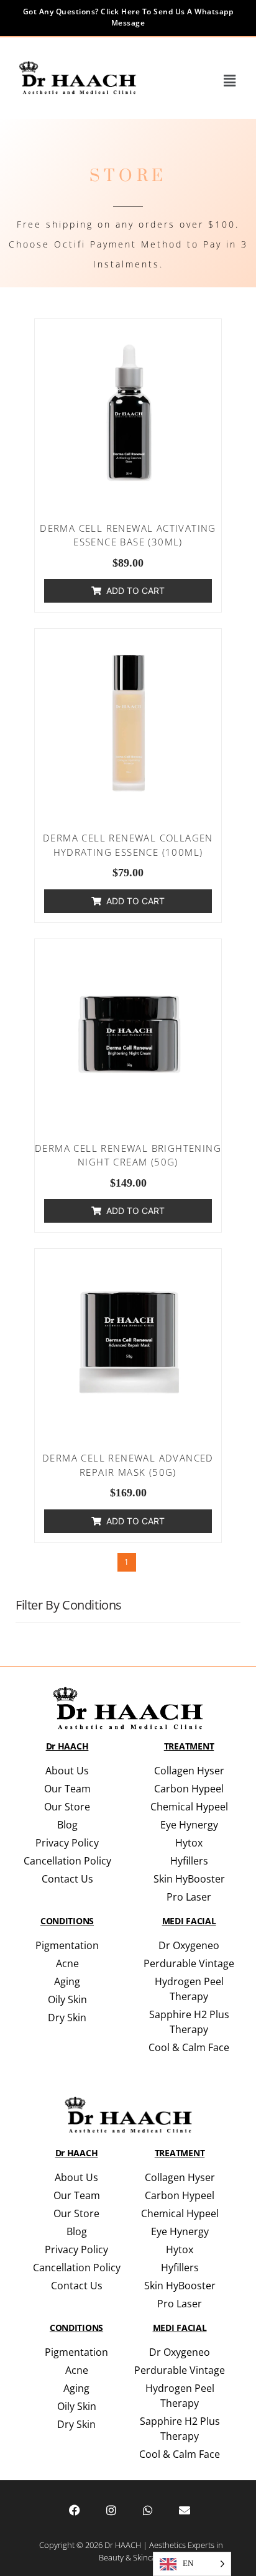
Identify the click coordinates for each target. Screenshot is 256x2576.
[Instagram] (111, 2510)
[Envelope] (185, 2510)
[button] (230, 81)
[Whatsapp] (148, 2510)
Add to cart (135, 591)
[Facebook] (75, 2510)
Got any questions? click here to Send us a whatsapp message (128, 17)
